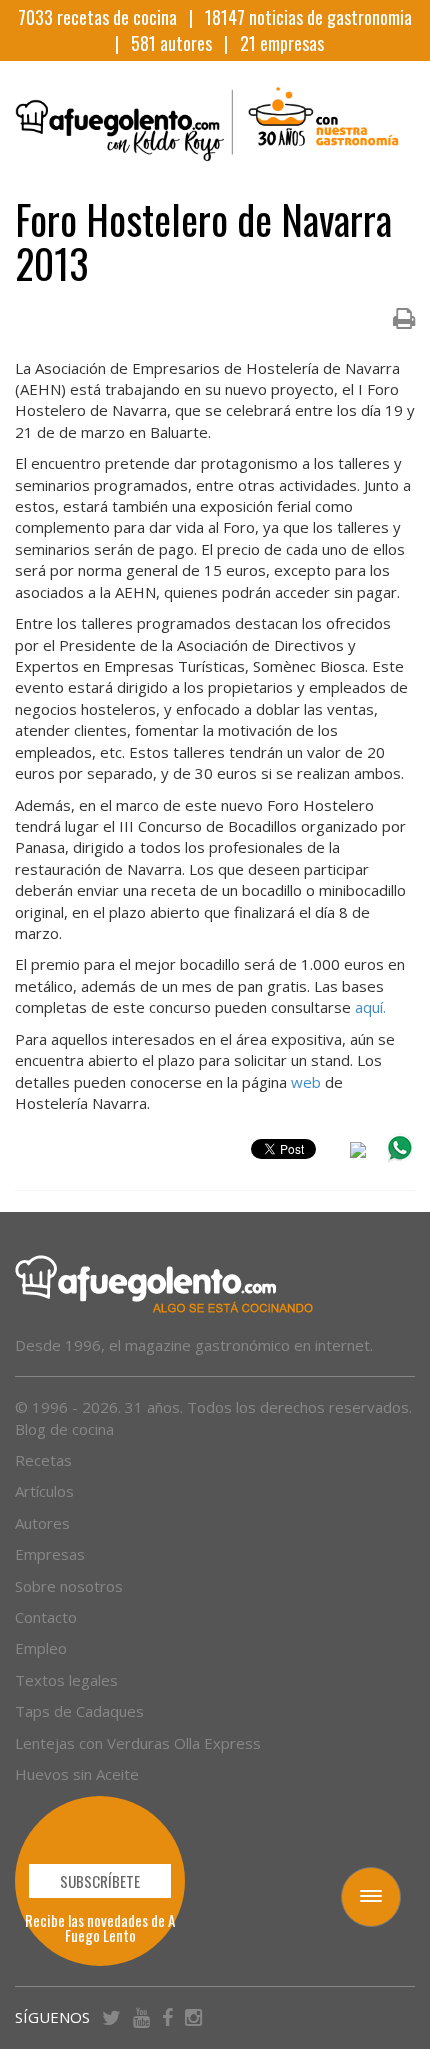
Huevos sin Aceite (77, 1774)
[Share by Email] (358, 1153)
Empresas (50, 1554)
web (306, 1082)
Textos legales (66, 1680)
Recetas (43, 1460)
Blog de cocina (64, 1429)
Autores (42, 1523)
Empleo (41, 1648)
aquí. (370, 1007)
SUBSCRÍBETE (100, 1881)
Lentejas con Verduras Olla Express (138, 1743)
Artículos (44, 1491)
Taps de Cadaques (79, 1711)
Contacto (46, 1617)
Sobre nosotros (69, 1586)
